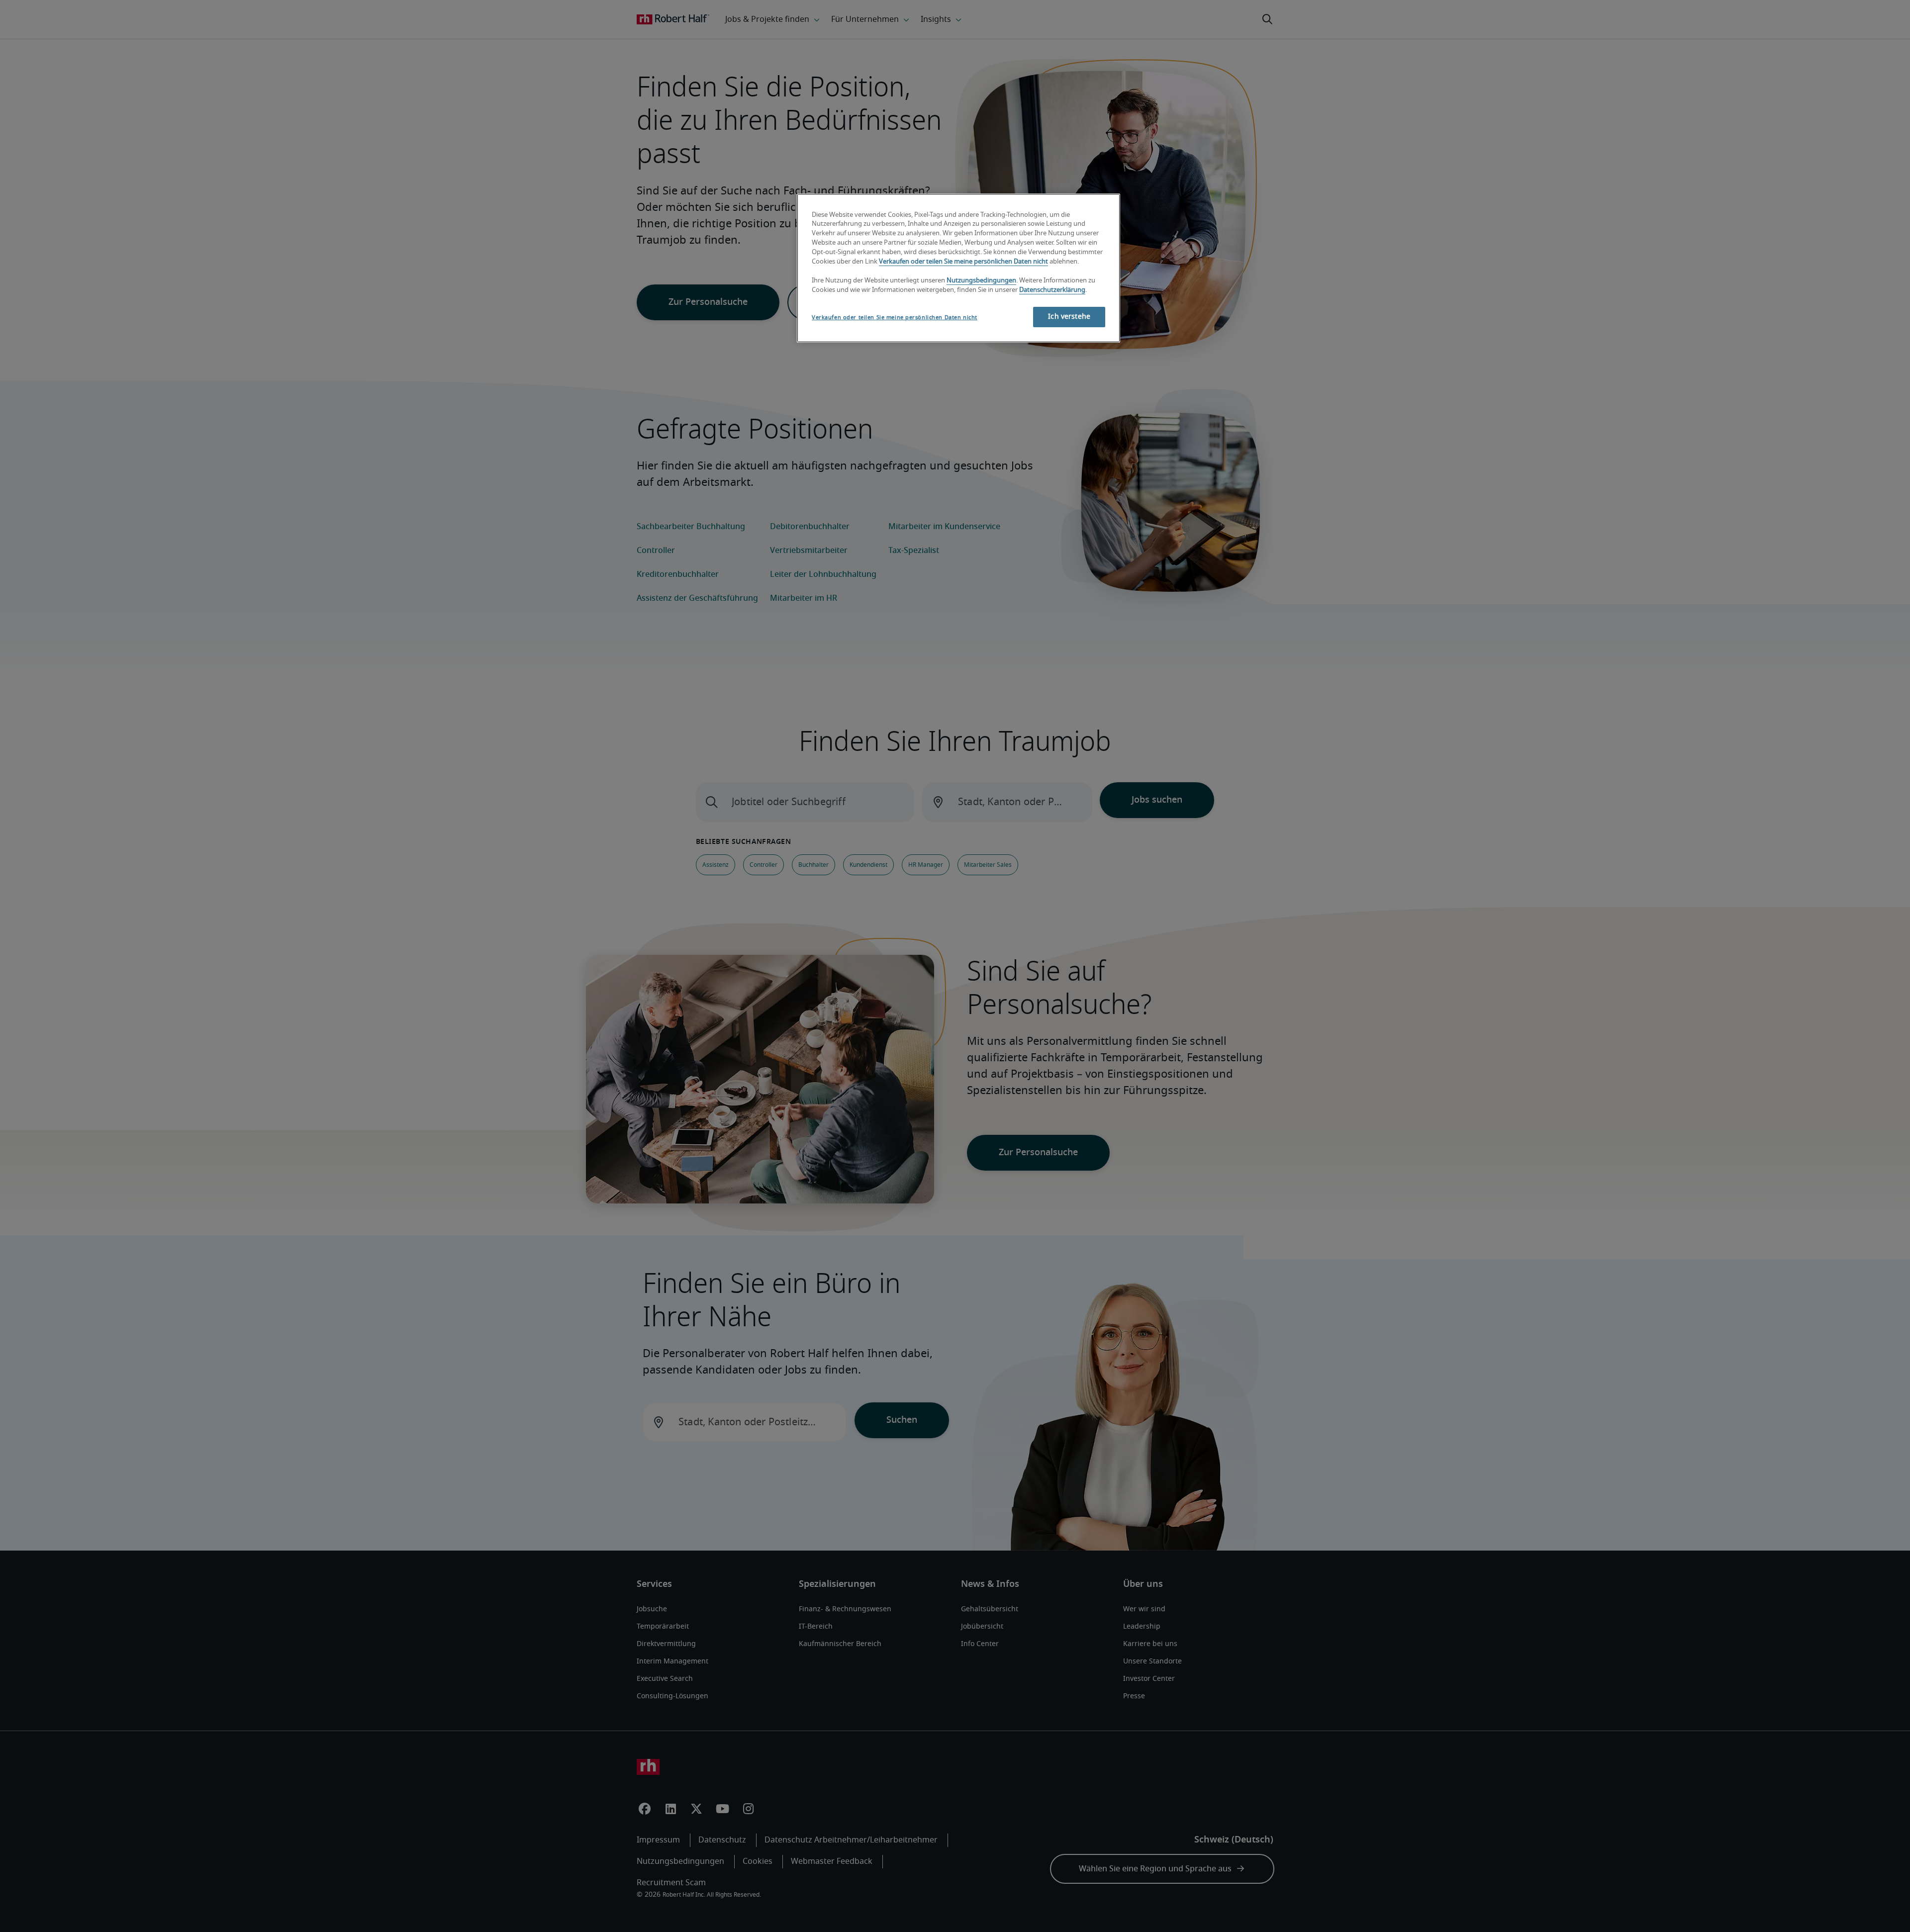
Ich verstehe (1069, 317)
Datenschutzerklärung (1052, 290)
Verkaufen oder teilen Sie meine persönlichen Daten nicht (963, 262)
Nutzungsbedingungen (981, 281)
